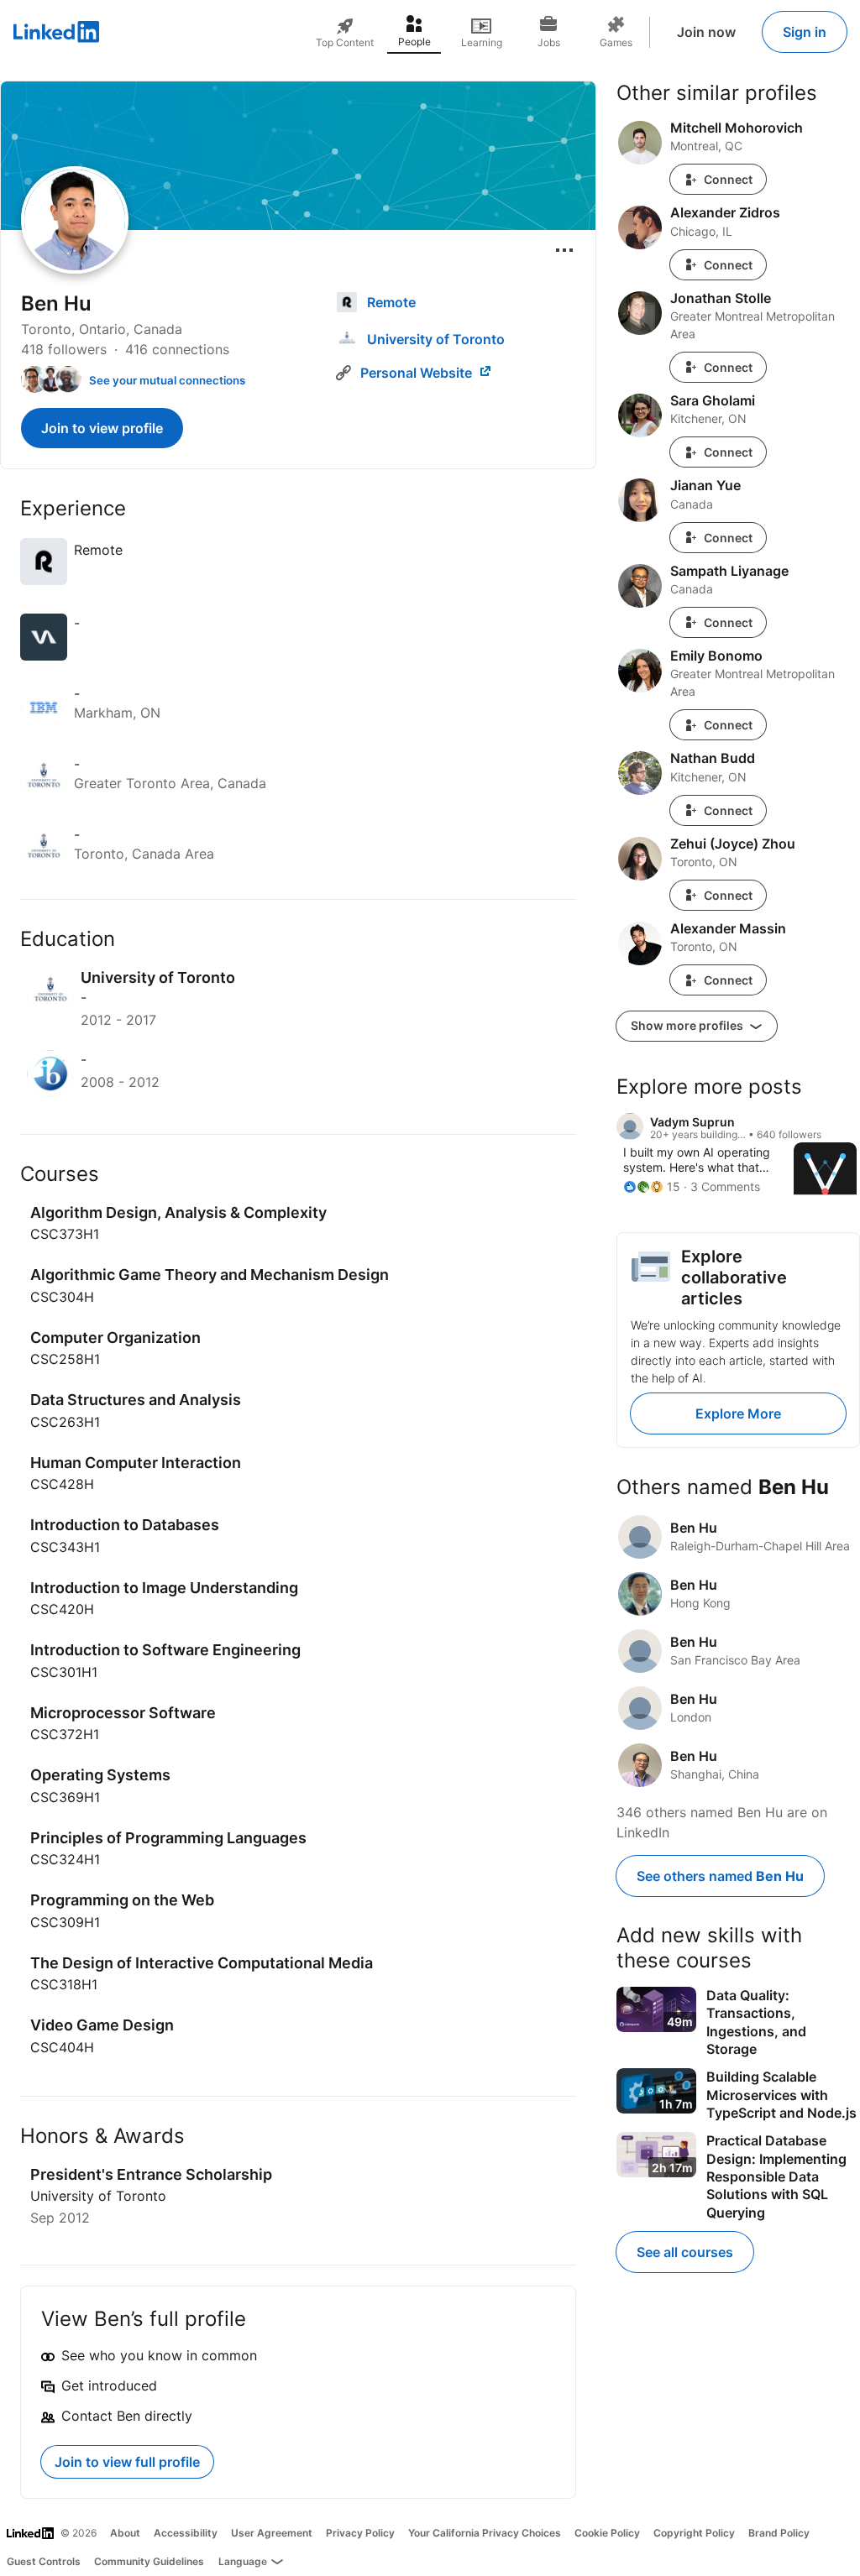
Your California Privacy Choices (485, 2533)
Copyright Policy (694, 2533)
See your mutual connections (167, 380)
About (125, 2533)
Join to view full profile (127, 2462)
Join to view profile (102, 428)
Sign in (805, 32)
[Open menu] (564, 250)
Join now (706, 32)
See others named (720, 1876)
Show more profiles (688, 1025)
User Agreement (272, 2533)
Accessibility (186, 2533)
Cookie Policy (607, 2533)
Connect (728, 179)
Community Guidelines (149, 2561)
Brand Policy (779, 2533)
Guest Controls (44, 2561)
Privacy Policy (360, 2533)
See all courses (685, 2252)
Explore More (738, 1413)
